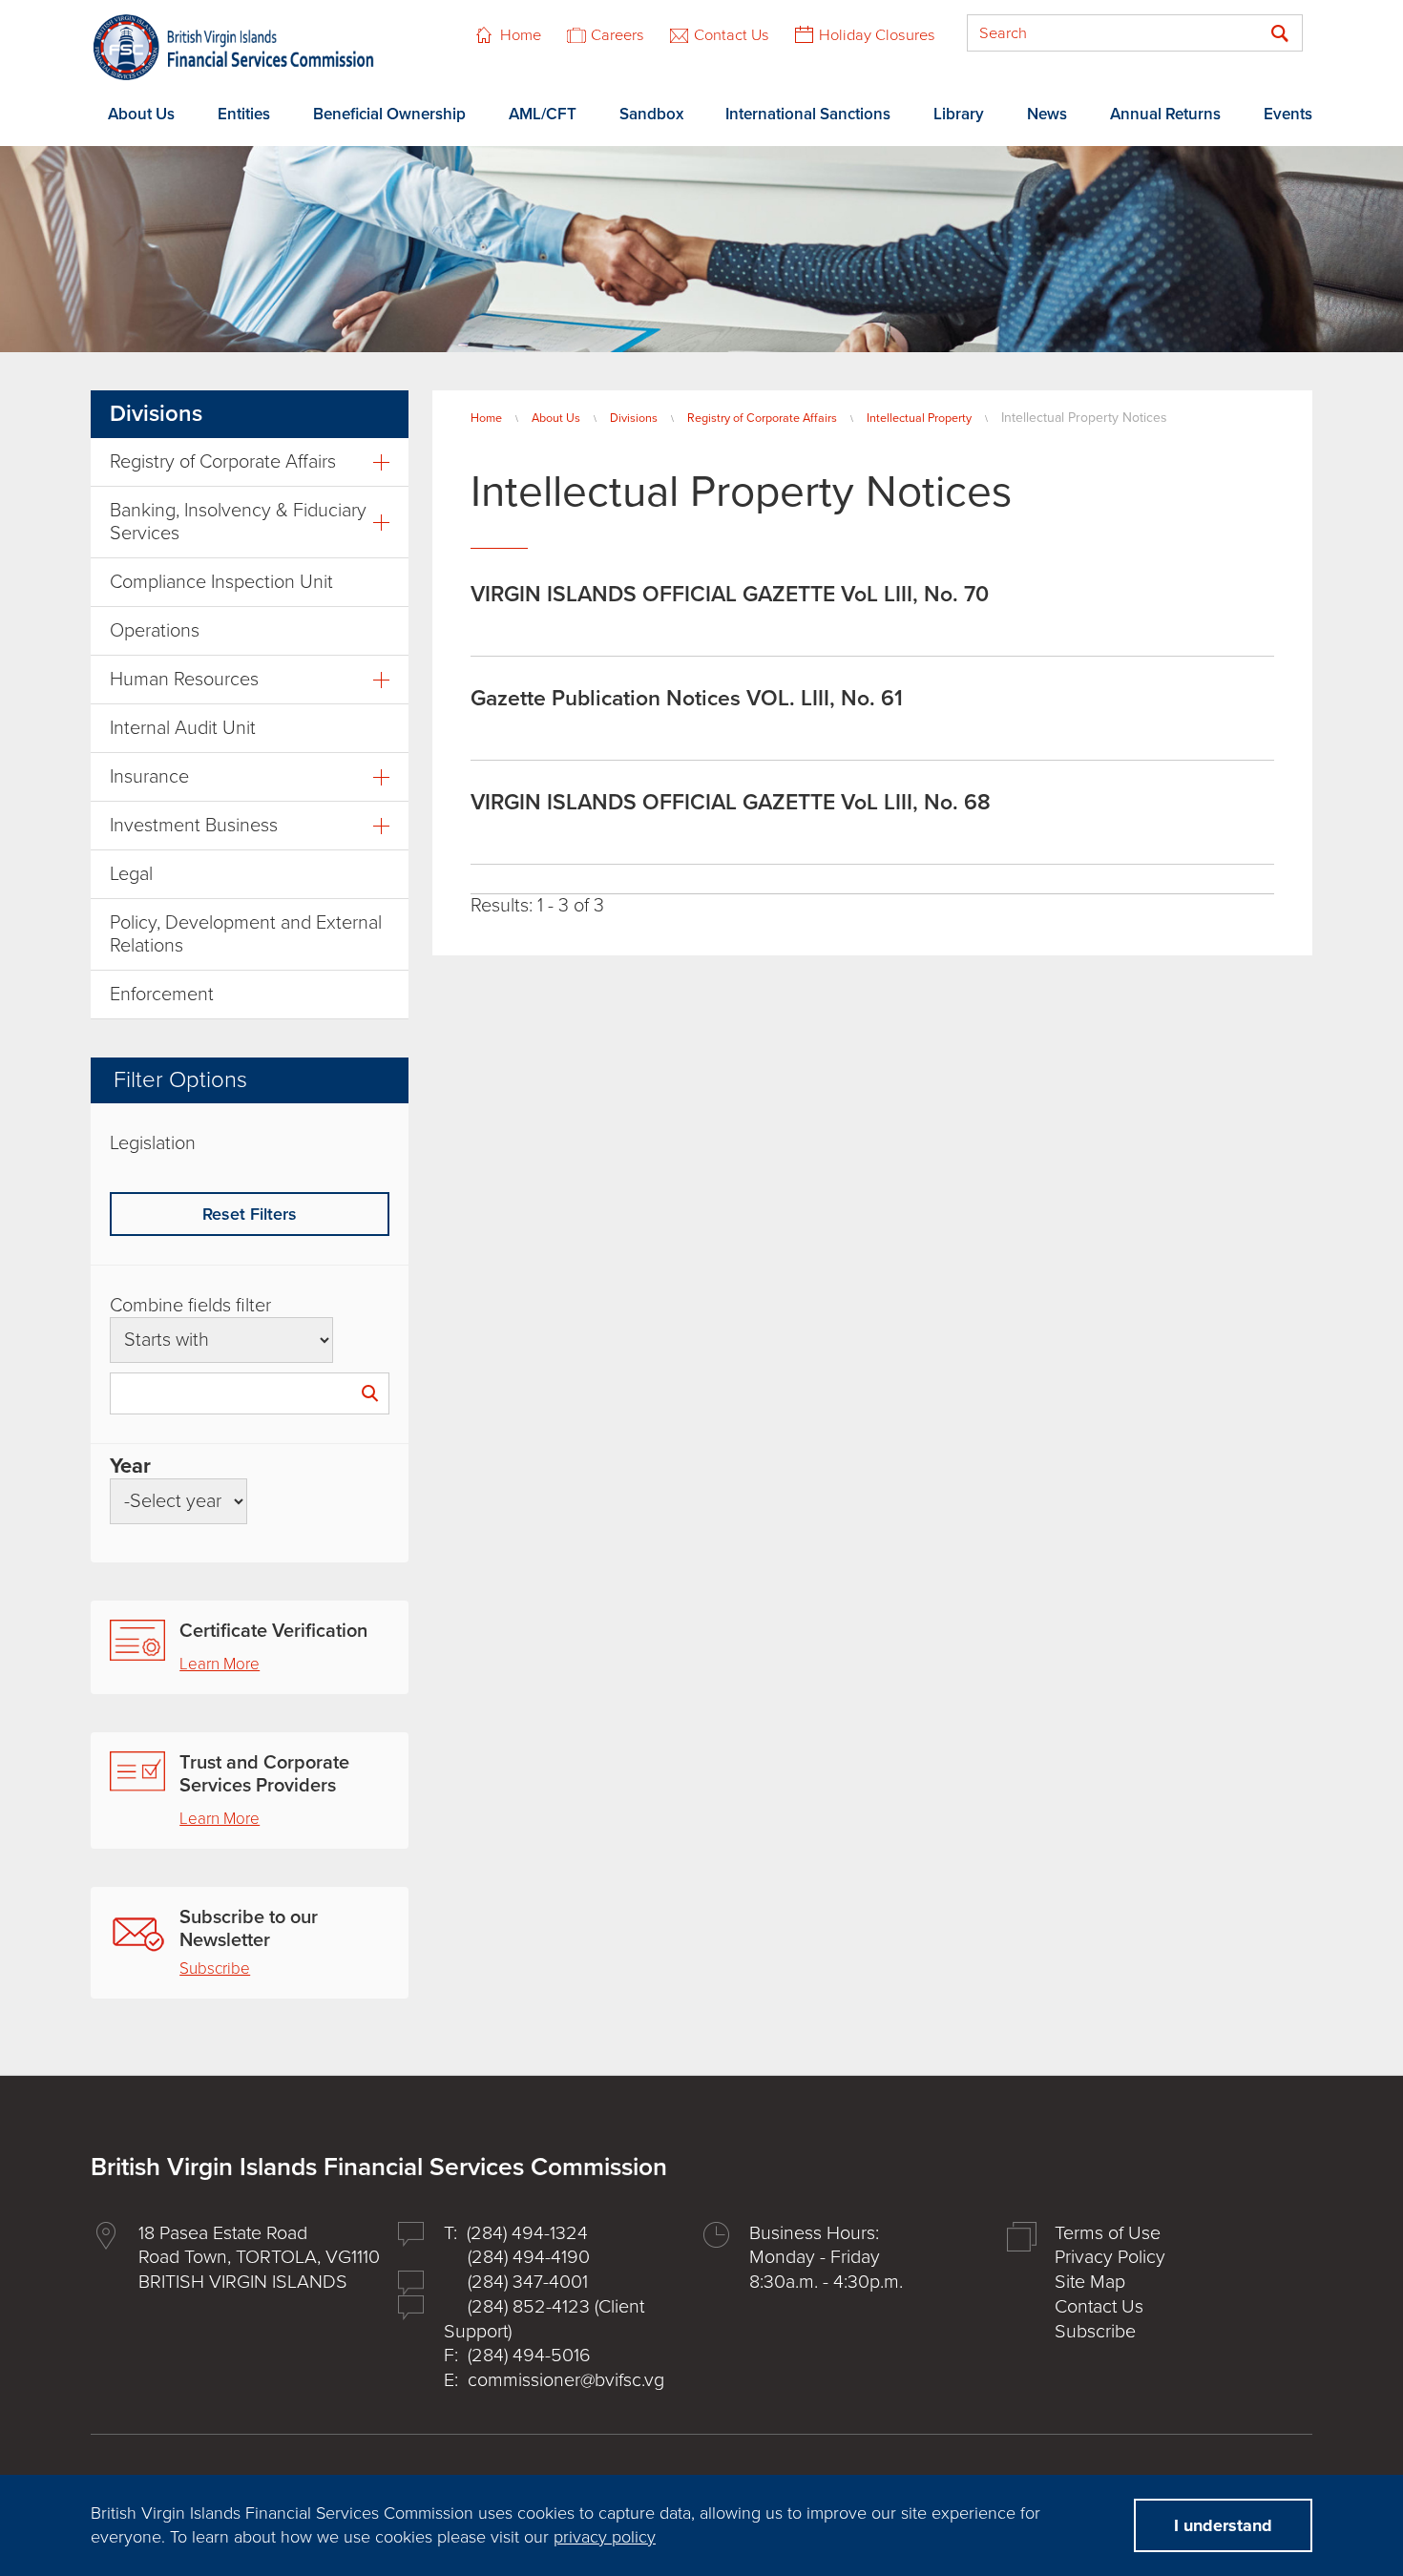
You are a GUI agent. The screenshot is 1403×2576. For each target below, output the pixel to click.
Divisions (634, 418)
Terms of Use (1108, 2233)
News (1047, 114)
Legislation (153, 1143)
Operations (155, 631)
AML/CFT (543, 114)
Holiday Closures (877, 35)
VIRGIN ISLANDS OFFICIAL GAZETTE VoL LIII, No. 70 (730, 595)
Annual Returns (1165, 114)
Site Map (1090, 2282)
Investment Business (194, 826)
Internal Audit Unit (183, 728)
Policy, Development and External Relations (246, 934)
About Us (141, 114)
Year (130, 1466)
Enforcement (162, 995)
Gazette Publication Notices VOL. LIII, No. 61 (687, 699)
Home (521, 35)
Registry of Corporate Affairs (762, 418)
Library (959, 114)
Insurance (149, 777)
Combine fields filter (190, 1306)
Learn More (220, 1664)
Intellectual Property (919, 418)
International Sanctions (808, 114)
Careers (618, 35)
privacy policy (605, 2537)
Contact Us (732, 35)
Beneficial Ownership (389, 114)
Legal (131, 874)
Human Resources (184, 680)
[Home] (234, 47)
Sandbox (651, 114)
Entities (244, 114)
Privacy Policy (1110, 2257)
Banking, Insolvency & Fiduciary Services (238, 522)
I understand (1223, 2525)
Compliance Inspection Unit (221, 582)
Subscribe (215, 1969)
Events (1288, 114)
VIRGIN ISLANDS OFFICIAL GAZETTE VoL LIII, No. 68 (731, 803)
